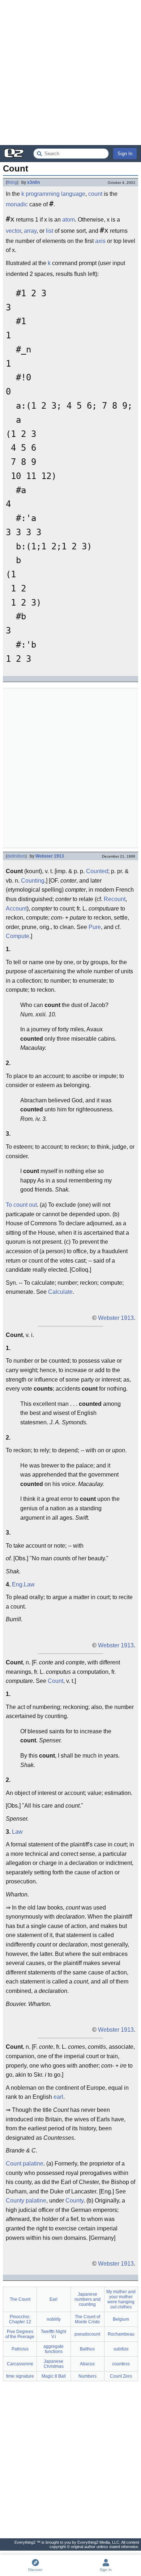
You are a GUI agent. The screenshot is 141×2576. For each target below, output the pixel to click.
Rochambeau (121, 2334)
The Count (20, 2299)
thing (12, 182)
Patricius (20, 2349)
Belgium (121, 2319)
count (95, 194)
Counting (33, 881)
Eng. (18, 1584)
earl (58, 2097)
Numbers (87, 2376)
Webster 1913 (50, 856)
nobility (54, 2319)
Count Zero (121, 2376)
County (74, 2201)
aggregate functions (54, 2349)
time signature (20, 2376)
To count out (21, 1205)
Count (55, 1681)
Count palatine (25, 2164)
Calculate (60, 1292)
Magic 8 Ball (54, 2376)
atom (69, 220)
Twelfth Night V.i (54, 2334)
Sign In (125, 154)
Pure (95, 927)
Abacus (87, 2364)
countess (121, 2364)
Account (16, 909)
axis (100, 241)
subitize (121, 2349)
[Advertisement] (70, 73)
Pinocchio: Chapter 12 (20, 2319)
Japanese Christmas (54, 2364)
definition (16, 856)
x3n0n (33, 182)
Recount (115, 899)
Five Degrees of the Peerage (20, 2334)
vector (13, 231)
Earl (54, 2299)
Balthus (87, 2349)
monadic (17, 204)
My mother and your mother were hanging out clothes (121, 2299)
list (50, 231)
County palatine (26, 2201)
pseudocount (87, 2334)
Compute (18, 936)
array (30, 231)
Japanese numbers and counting (87, 2299)
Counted (97, 871)
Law (29, 1584)
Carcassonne (20, 2364)
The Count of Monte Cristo (87, 2319)
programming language (55, 194)
